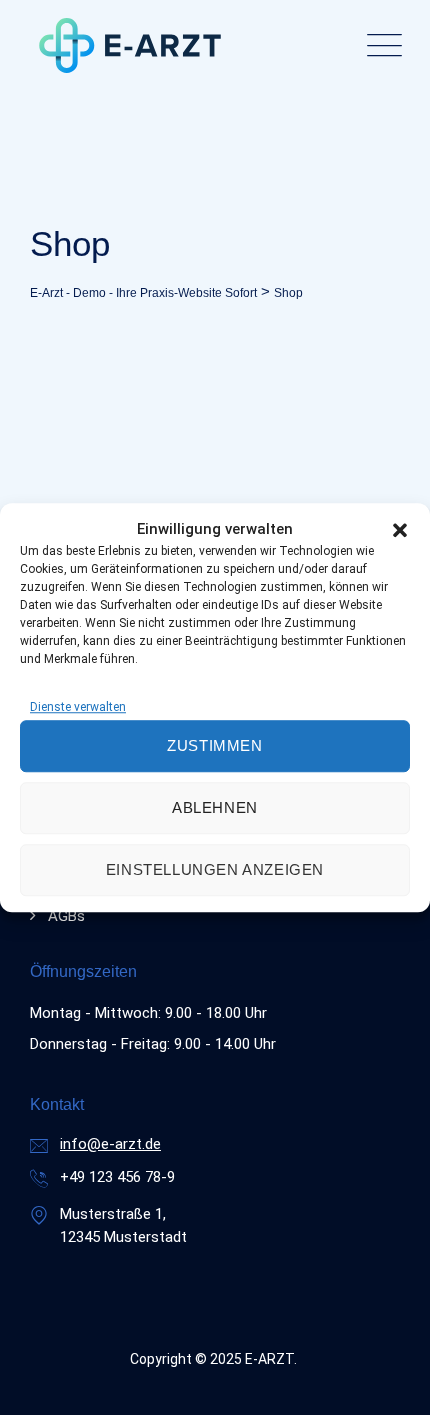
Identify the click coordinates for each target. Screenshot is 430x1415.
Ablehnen (215, 807)
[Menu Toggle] (380, 45)
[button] (400, 529)
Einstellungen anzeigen (215, 869)
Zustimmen (214, 745)
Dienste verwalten (78, 707)
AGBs (66, 916)
